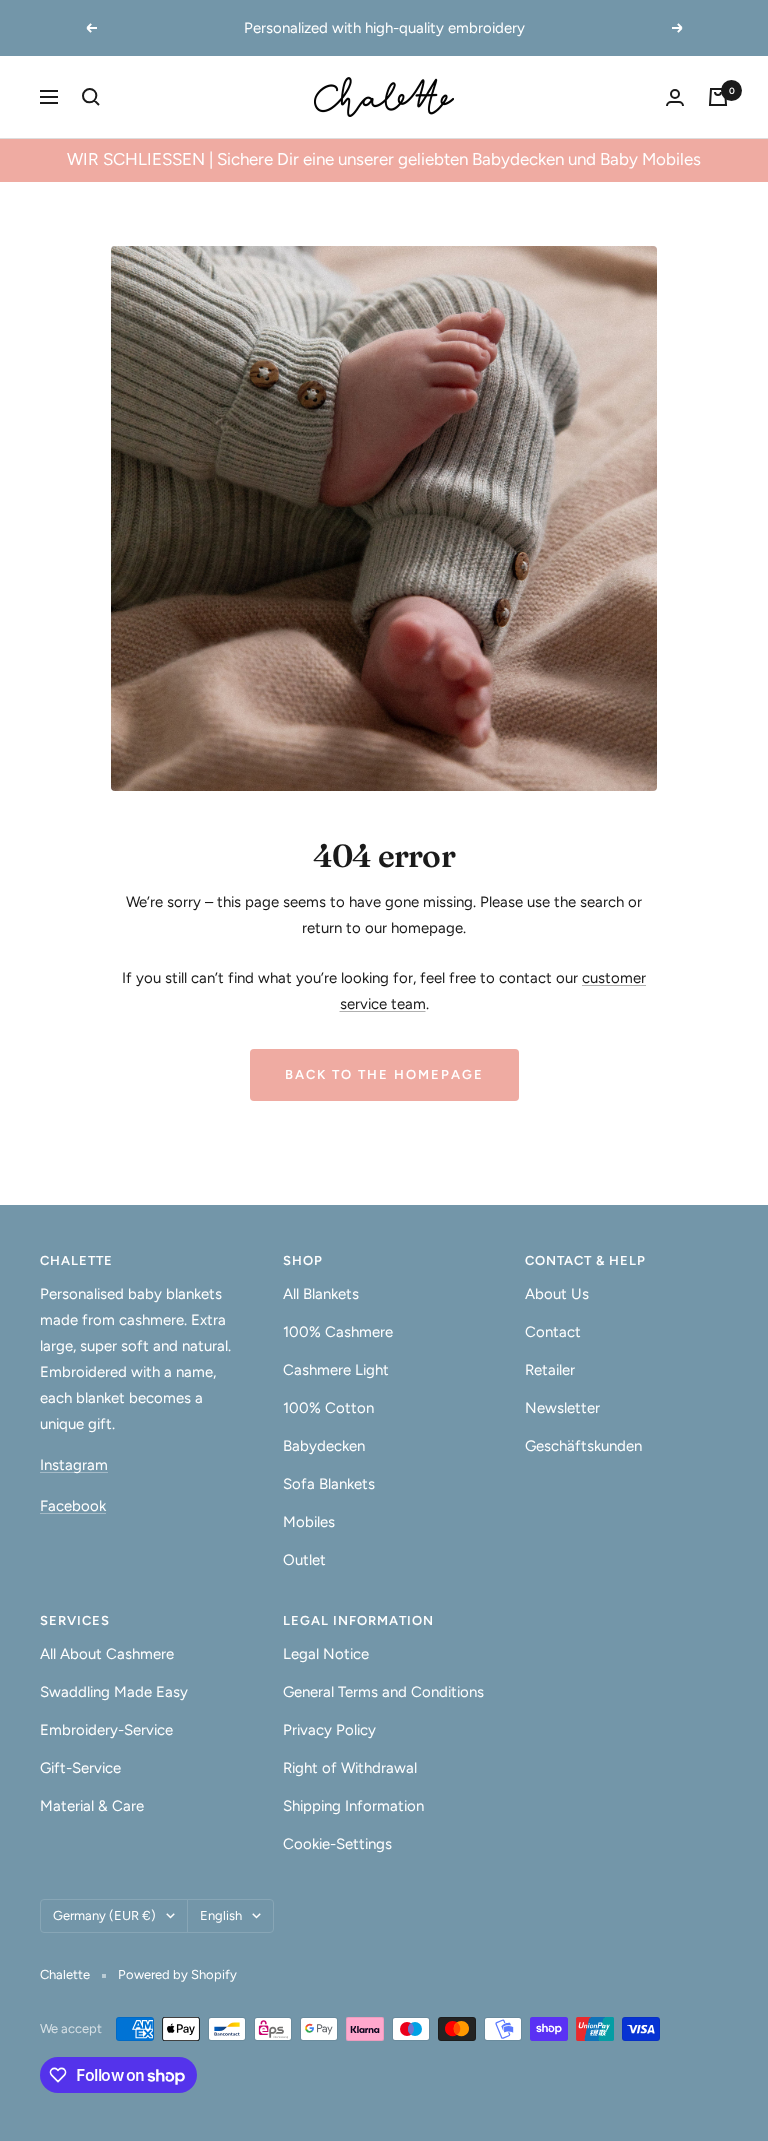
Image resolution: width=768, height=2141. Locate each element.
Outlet (304, 1560)
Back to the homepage (384, 1074)
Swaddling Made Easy (114, 1692)
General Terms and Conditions (383, 1692)
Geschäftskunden (583, 1446)
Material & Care (92, 1806)
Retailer (550, 1370)
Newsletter (562, 1408)
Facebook (73, 1506)
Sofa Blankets (329, 1484)
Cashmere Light (336, 1370)
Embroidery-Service (106, 1730)
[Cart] (718, 97)
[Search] (91, 97)
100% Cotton (328, 1408)
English (221, 1915)
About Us (557, 1294)
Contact (553, 1332)
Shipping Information (353, 1806)
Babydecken (324, 1446)
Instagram (74, 1465)
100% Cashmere (338, 1332)
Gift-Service (80, 1768)
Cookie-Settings (337, 1844)
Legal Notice (326, 1654)
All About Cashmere (107, 1654)
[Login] (675, 97)
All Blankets (321, 1294)
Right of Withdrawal (350, 1768)
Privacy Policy (329, 1730)
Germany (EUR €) (104, 1915)
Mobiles (309, 1522)
